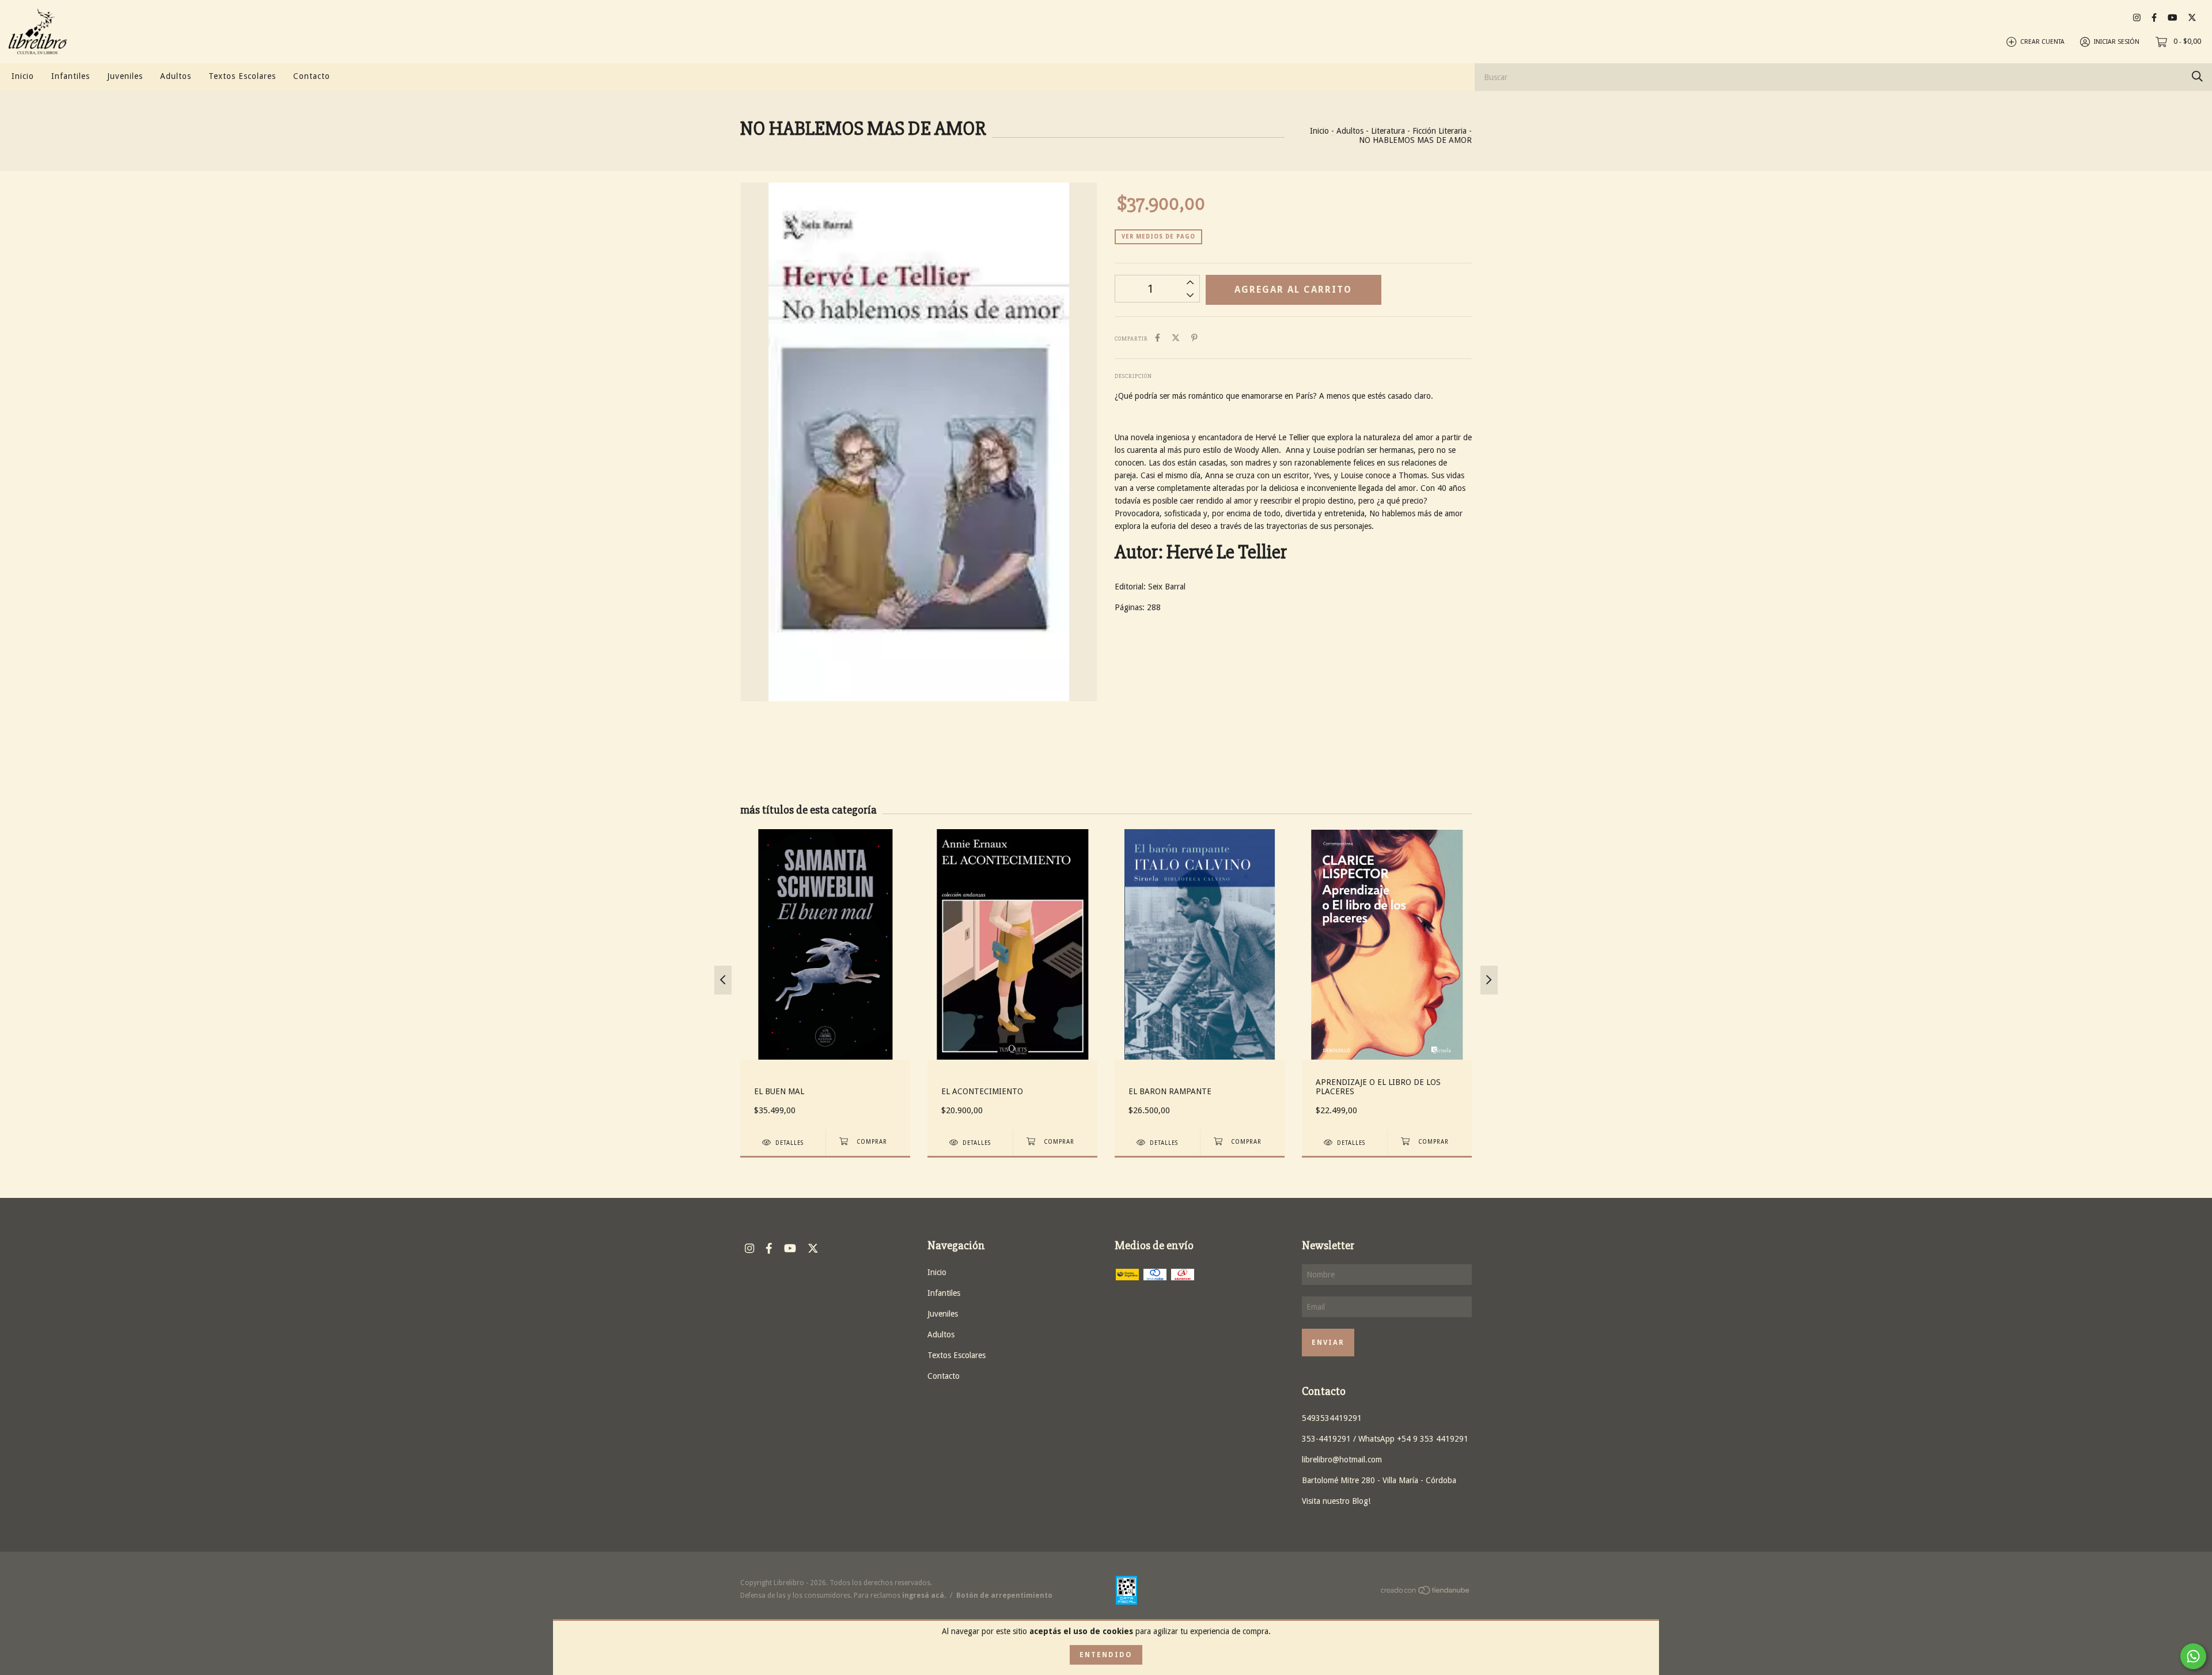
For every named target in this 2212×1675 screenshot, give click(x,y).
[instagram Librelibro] (2137, 18)
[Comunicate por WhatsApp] (2193, 1656)
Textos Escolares (242, 76)
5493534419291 (1332, 1418)
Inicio (23, 76)
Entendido (1106, 1655)
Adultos (176, 76)
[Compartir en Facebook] (1158, 338)
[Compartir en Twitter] (1176, 338)
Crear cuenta (2042, 42)
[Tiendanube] (1426, 1593)
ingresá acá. (924, 1595)
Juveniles (125, 76)
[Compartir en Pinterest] (1194, 338)
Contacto (312, 76)
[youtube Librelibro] (2172, 18)
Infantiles (71, 76)
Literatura (1388, 131)
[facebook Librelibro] (2154, 18)
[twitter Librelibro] (2192, 18)
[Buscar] (2197, 76)
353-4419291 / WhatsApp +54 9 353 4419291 (1385, 1439)
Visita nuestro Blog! (1336, 1501)
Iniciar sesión (2117, 42)
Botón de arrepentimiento (1004, 1595)
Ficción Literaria (1440, 131)
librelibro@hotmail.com (1342, 1460)
